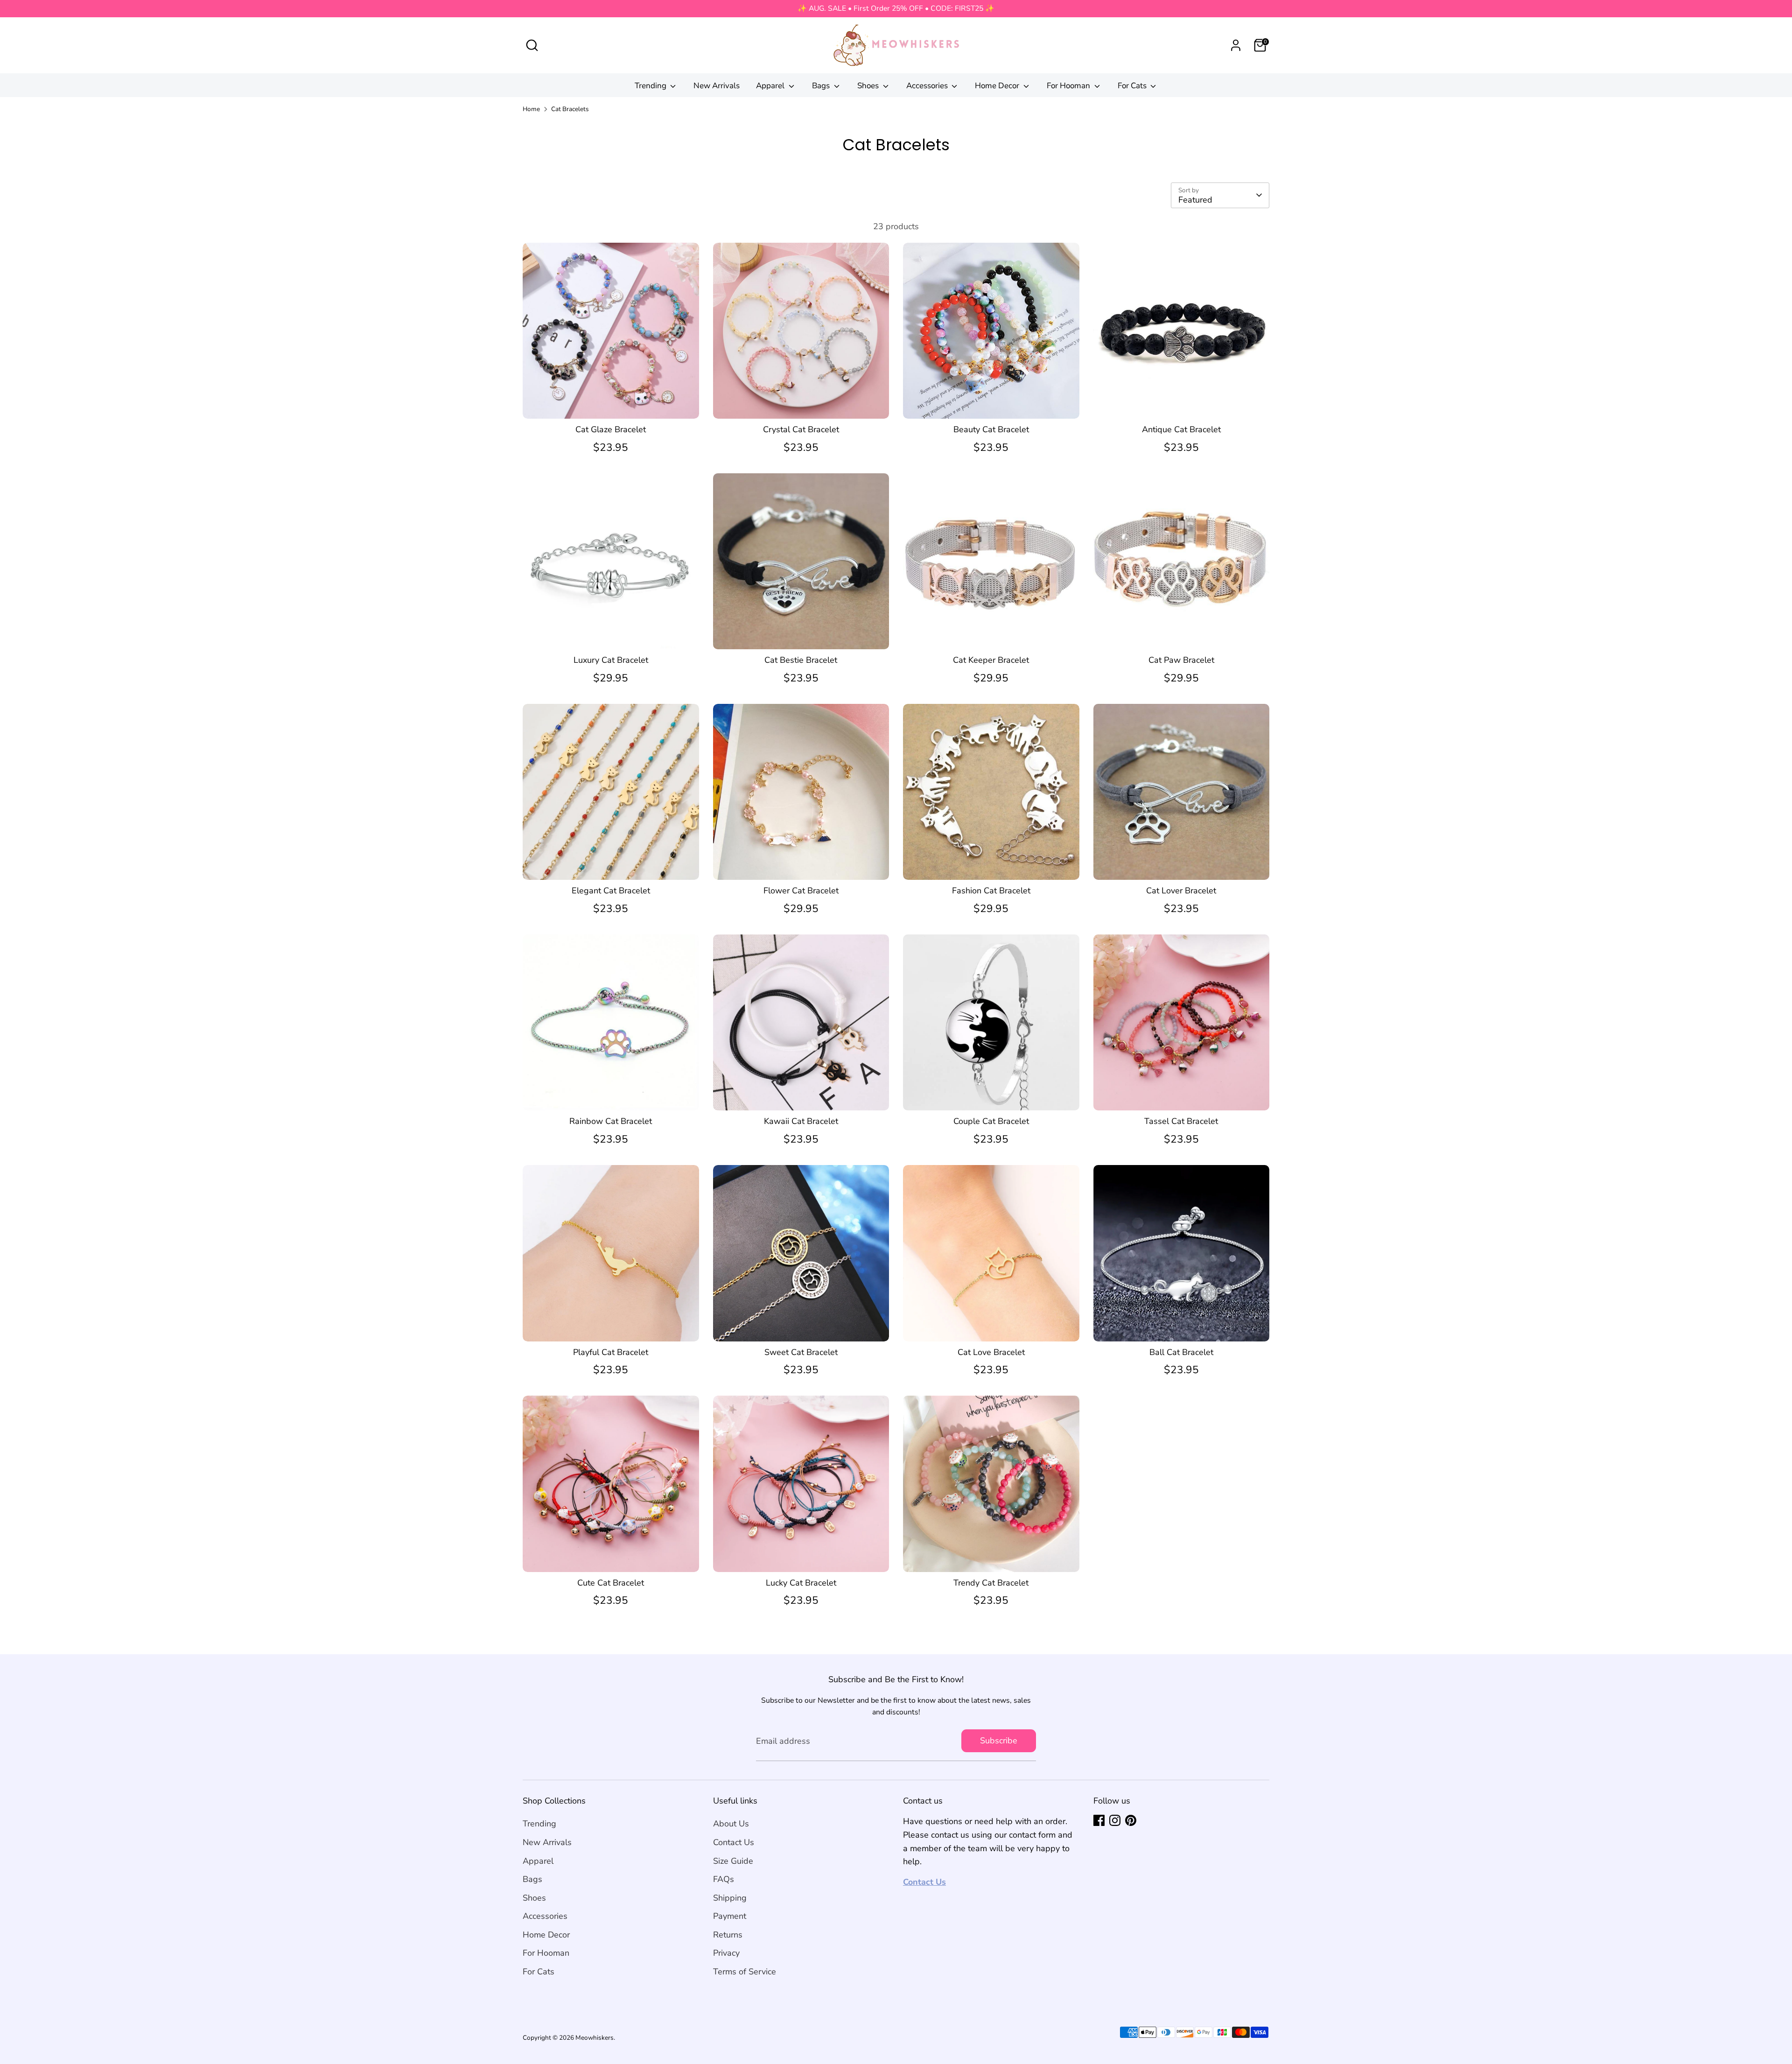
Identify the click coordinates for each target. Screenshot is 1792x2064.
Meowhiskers (595, 2038)
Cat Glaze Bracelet (611, 429)
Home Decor (998, 86)
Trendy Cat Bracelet (991, 1583)
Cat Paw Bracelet (1181, 660)
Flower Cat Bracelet (801, 891)
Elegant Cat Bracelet (611, 891)
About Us (731, 1824)
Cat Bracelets (570, 109)
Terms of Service (745, 1972)
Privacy (726, 1953)
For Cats (1133, 86)
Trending (651, 86)
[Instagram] (1115, 1820)
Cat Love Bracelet (991, 1352)
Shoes (869, 86)
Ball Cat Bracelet (1181, 1352)
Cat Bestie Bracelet (801, 660)
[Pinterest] (1131, 1820)
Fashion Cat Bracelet (991, 891)
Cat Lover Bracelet (1181, 891)
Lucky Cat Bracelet (801, 1583)
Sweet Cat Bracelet (801, 1352)
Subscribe (999, 1741)
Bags (822, 86)
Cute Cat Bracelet (611, 1583)
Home (531, 109)
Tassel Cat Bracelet (1181, 1121)
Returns (728, 1935)
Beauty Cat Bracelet (991, 429)
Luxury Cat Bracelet (611, 660)
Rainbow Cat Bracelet (611, 1121)
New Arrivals (717, 86)
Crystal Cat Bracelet (801, 429)
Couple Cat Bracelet (991, 1121)
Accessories (928, 86)
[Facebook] (1099, 1820)
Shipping (730, 1898)
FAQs (724, 1879)
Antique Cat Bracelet (1181, 429)
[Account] (1236, 45)
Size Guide (733, 1861)
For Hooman (1069, 86)
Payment (730, 1916)
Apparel (771, 86)
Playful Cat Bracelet (611, 1352)
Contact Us (734, 1842)
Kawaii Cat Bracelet (801, 1121)
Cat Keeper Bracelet (991, 660)
